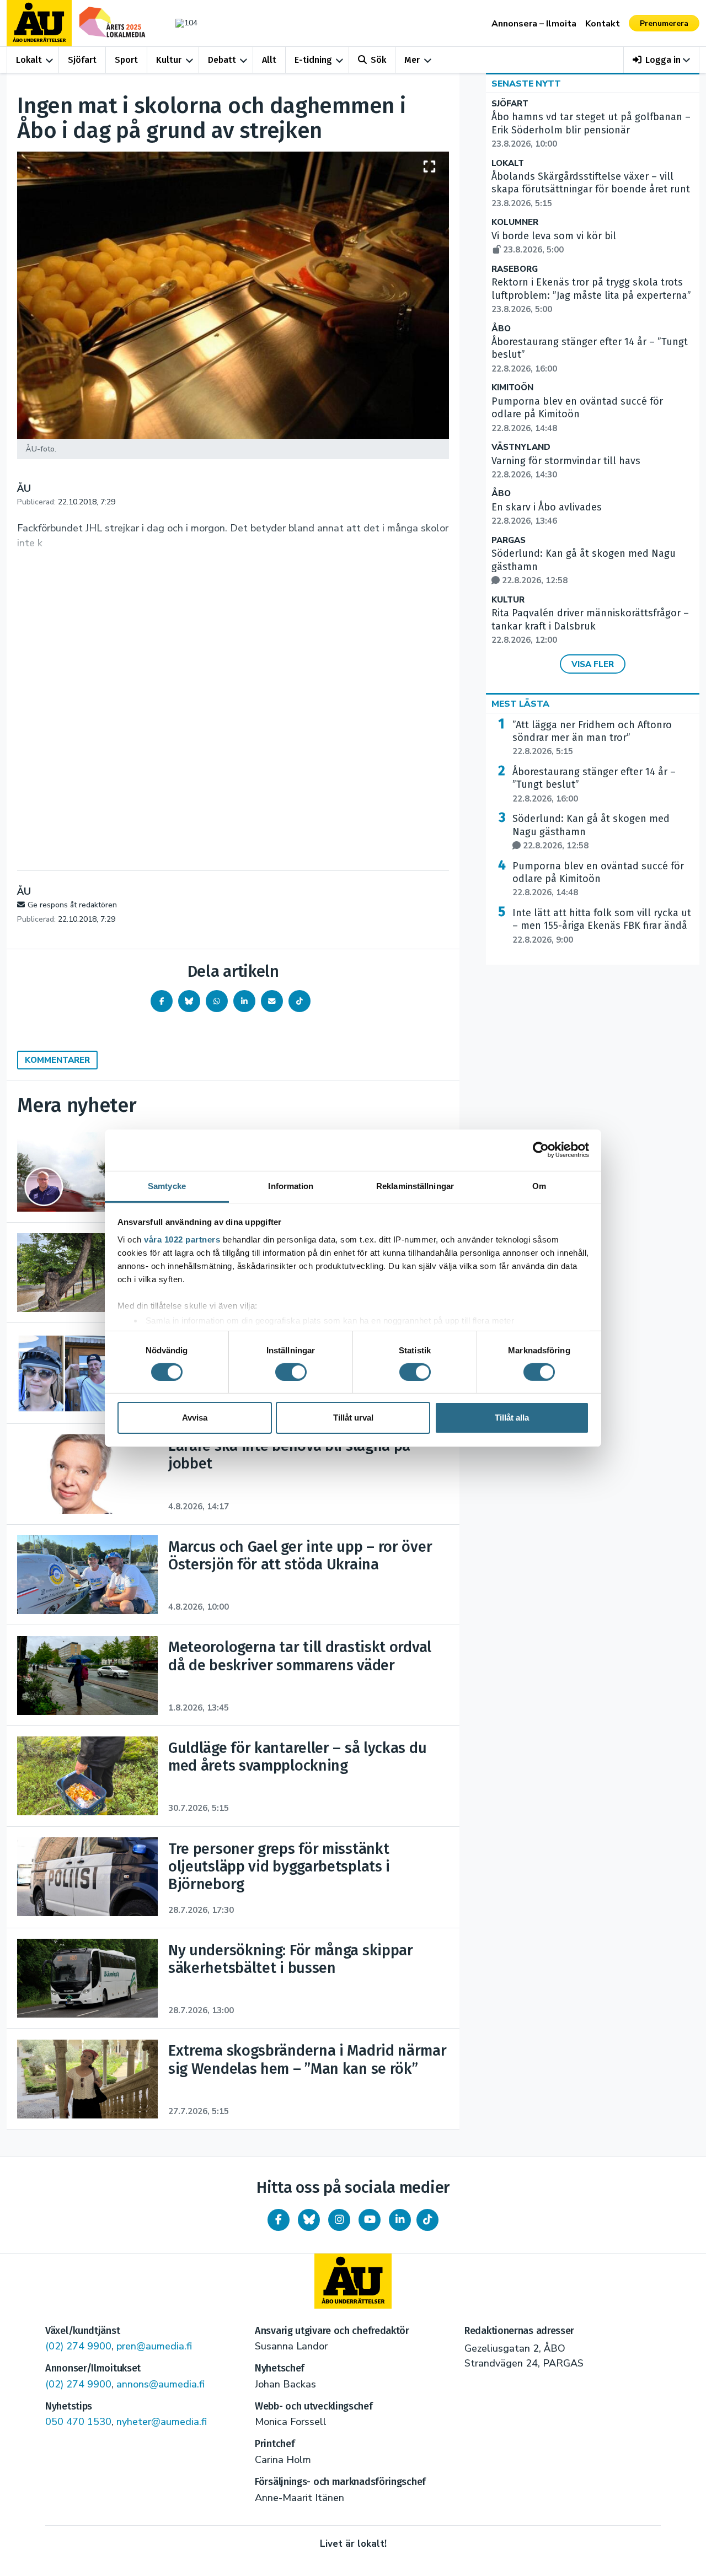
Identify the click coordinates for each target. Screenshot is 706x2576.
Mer (412, 60)
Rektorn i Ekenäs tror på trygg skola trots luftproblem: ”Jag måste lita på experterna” (591, 295)
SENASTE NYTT (526, 84)
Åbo (501, 329)
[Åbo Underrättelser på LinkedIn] (400, 2220)
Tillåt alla (512, 1418)
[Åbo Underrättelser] (353, 2281)
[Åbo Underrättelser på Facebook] (279, 2220)
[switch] (291, 1372)
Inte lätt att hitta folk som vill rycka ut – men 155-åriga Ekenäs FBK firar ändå (602, 926)
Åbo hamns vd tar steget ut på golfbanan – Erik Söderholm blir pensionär (591, 130)
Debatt (222, 60)
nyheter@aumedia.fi (162, 2422)
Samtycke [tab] (167, 1185)
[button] (662, 60)
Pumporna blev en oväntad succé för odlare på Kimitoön (598, 879)
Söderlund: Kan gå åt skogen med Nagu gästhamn (591, 832)
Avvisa (195, 1418)
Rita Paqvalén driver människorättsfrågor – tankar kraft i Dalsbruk (590, 626)
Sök (378, 60)
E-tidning (313, 60)
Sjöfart (82, 60)
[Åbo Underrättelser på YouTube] (370, 2220)
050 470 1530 (78, 2422)
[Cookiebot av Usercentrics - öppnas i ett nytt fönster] (541, 1150)
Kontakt (603, 24)
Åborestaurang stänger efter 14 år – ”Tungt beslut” (594, 785)
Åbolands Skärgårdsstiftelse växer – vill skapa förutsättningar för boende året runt (591, 190)
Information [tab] (291, 1185)
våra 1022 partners (182, 1239)
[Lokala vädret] (181, 23)
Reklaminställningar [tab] (415, 1185)
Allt (269, 60)
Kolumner (515, 222)
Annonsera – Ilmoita (534, 24)
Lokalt (29, 60)
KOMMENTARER (57, 1060)
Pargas (509, 541)
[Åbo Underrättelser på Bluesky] (309, 2220)
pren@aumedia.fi (154, 2346)
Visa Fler (593, 664)
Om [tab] (539, 1185)
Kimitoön (512, 388)
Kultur (169, 60)
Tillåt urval (353, 1418)
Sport (126, 60)
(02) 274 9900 (78, 2346)
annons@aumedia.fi (161, 2384)
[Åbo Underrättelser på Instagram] (339, 2220)
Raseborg (515, 269)
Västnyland (521, 447)
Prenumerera (664, 23)
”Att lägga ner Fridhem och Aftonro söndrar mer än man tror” (592, 738)
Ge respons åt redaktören (72, 905)
